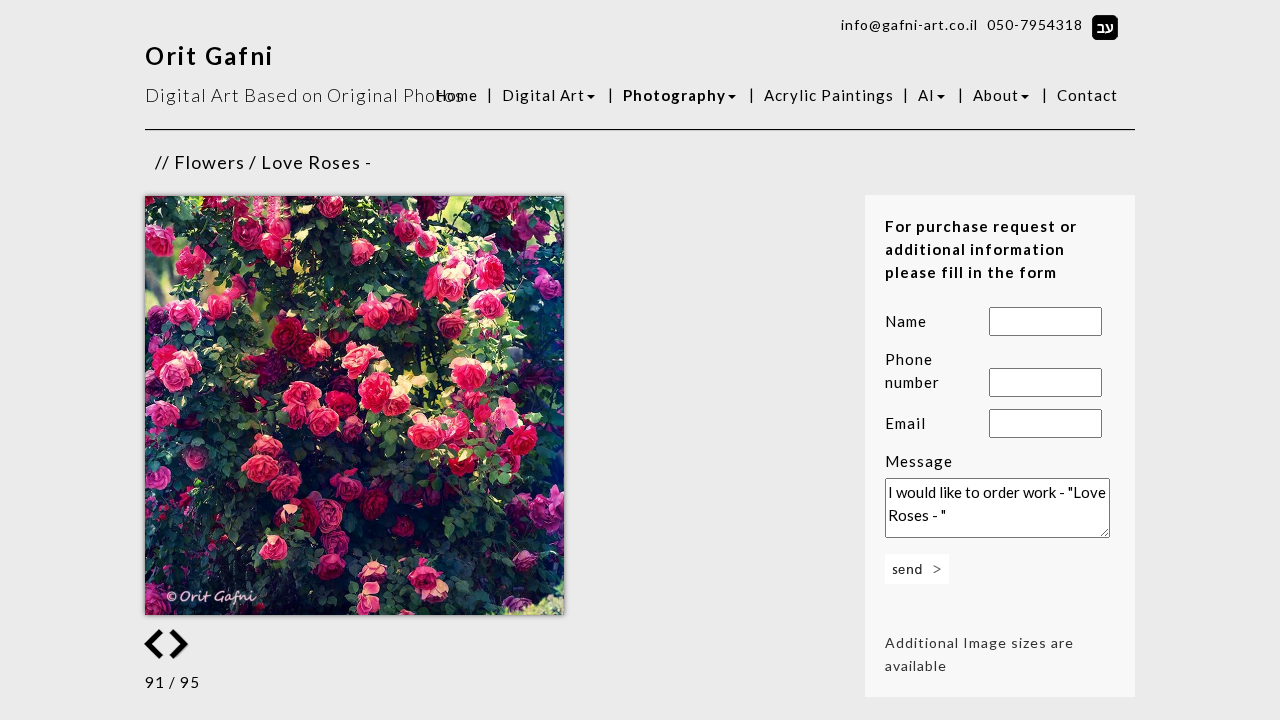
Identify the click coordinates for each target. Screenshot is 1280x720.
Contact (1087, 95)
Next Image (154, 644)
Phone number (912, 370)
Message (919, 461)
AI (926, 95)
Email (905, 423)
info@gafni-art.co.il (909, 24)
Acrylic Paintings (829, 95)
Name (906, 321)
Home (456, 95)
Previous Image (181, 644)
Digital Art (543, 95)
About (996, 95)
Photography (674, 95)
